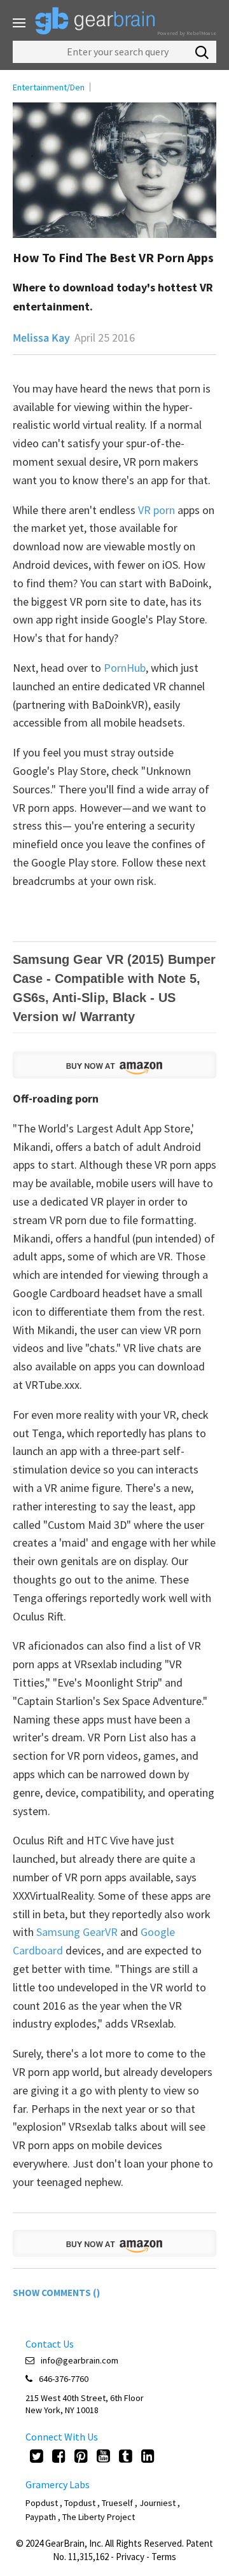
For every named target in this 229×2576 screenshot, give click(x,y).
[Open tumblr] (126, 2456)
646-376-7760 (64, 2379)
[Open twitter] (37, 2456)
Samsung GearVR (77, 1932)
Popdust (42, 2503)
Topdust (80, 2503)
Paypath (41, 2517)
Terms (164, 2557)
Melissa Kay (41, 338)
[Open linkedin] (148, 2456)
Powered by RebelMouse (187, 33)
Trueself (118, 2503)
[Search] (202, 52)
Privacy (130, 2557)
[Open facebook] (59, 2456)
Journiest (158, 2503)
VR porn (158, 510)
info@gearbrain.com (80, 2360)
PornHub (125, 668)
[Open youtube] (103, 2456)
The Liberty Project (99, 2517)
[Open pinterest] (81, 2456)
